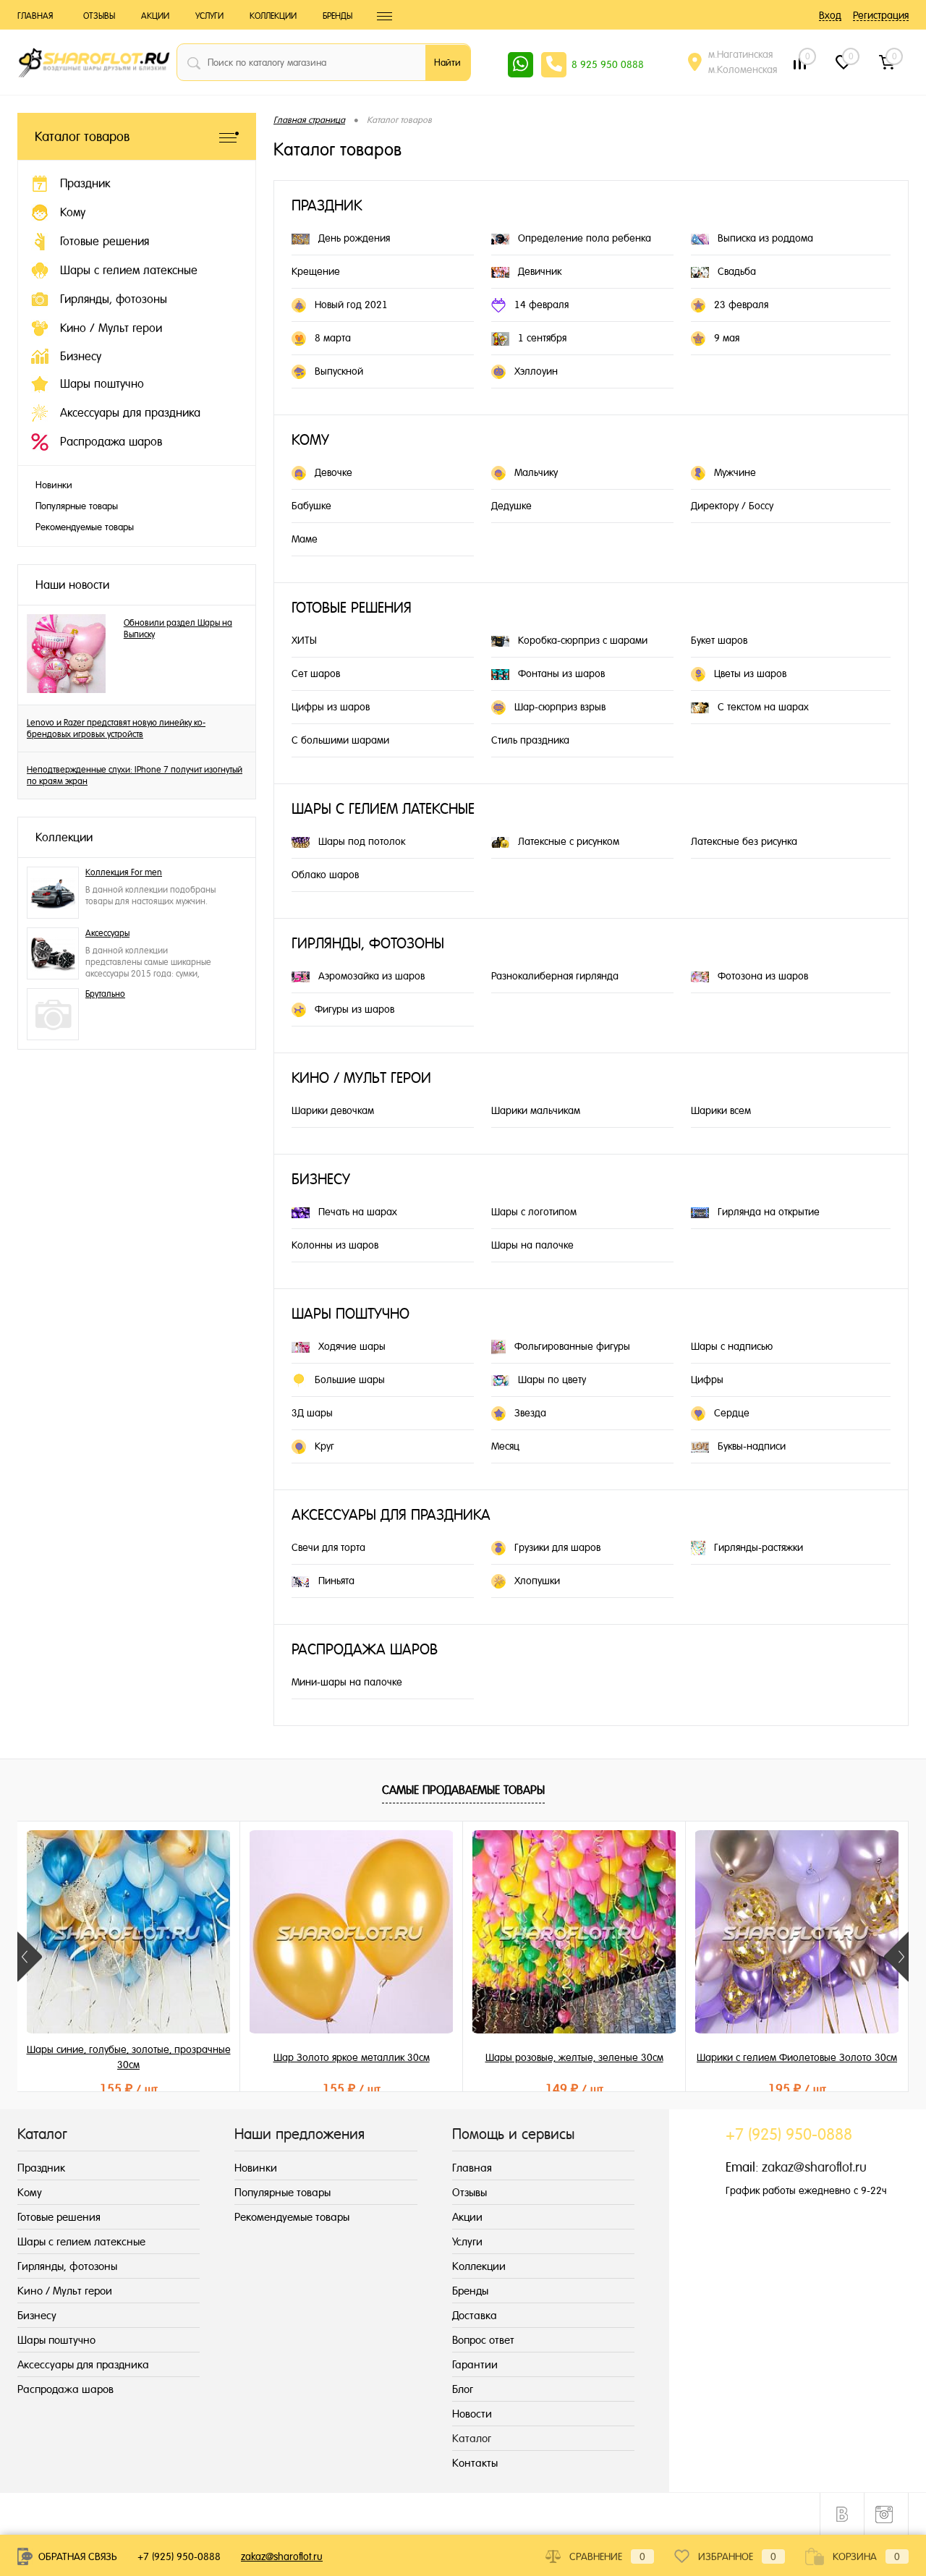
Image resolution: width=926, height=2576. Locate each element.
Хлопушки (537, 1581)
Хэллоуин (536, 371)
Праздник (327, 206)
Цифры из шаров (331, 707)
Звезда (530, 1413)
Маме (305, 539)
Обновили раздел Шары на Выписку (178, 629)
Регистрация (881, 15)
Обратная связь (76, 2556)
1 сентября (542, 338)
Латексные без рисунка (744, 841)
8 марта (333, 338)
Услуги (209, 16)
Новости (472, 2414)
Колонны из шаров (335, 1245)
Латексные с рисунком (569, 841)
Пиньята (336, 1581)
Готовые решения (352, 608)
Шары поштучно (351, 1314)
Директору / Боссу (732, 506)
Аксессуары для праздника (391, 1515)
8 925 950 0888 (608, 64)
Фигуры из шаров (354, 1009)
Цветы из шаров (750, 673)
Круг (324, 1446)
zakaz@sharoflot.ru (814, 2167)
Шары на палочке (532, 1245)
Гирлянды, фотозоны (368, 944)
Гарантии (475, 2364)
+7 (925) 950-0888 (179, 2556)
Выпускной (339, 371)
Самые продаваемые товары (463, 1790)
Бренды (337, 16)
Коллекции (273, 16)
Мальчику (536, 472)
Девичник (540, 271)
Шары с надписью (732, 1346)
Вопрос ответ (483, 2340)
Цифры (707, 1380)
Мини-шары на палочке (347, 1682)
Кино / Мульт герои (361, 1078)
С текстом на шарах (763, 707)
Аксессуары (107, 933)
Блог (463, 2389)
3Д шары (312, 1413)
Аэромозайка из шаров (371, 976)
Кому (310, 440)
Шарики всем (721, 1110)
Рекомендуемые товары (85, 527)
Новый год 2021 (351, 305)
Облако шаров (325, 875)
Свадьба (737, 271)
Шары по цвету (552, 1380)
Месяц (505, 1446)
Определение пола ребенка (585, 238)
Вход (830, 15)
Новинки (54, 485)
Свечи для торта (328, 1547)
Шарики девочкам (333, 1110)
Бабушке (311, 506)
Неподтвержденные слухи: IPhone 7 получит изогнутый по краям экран (135, 775)
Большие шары (350, 1380)
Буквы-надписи (752, 1446)
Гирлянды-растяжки (759, 1547)
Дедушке (511, 506)
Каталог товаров (82, 136)
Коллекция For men (124, 872)
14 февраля (541, 305)
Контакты (475, 2463)
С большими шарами (340, 740)
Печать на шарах (358, 1212)
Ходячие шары (352, 1346)
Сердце (732, 1413)
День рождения (354, 238)
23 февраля (741, 305)
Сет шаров (316, 673)
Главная (35, 16)
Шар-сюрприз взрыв (560, 707)
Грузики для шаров (557, 1547)
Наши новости (72, 585)
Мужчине (735, 472)
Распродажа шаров (365, 1650)
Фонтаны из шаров (561, 673)
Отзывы (99, 16)
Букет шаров (719, 640)
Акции (155, 16)
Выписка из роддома (765, 238)
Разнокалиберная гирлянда (555, 976)
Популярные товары (77, 506)
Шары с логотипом (534, 1212)
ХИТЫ (304, 640)
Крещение (316, 271)
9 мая (727, 338)
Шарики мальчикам (536, 1110)
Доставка (475, 2315)
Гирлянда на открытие (769, 1212)
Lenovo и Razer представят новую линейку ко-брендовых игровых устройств (116, 728)
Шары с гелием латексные (383, 809)
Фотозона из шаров (763, 976)
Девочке (334, 472)
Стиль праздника (530, 740)
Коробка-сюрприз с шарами (583, 640)
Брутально (105, 994)
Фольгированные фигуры (572, 1346)
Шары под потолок (362, 841)
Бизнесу (321, 1179)
